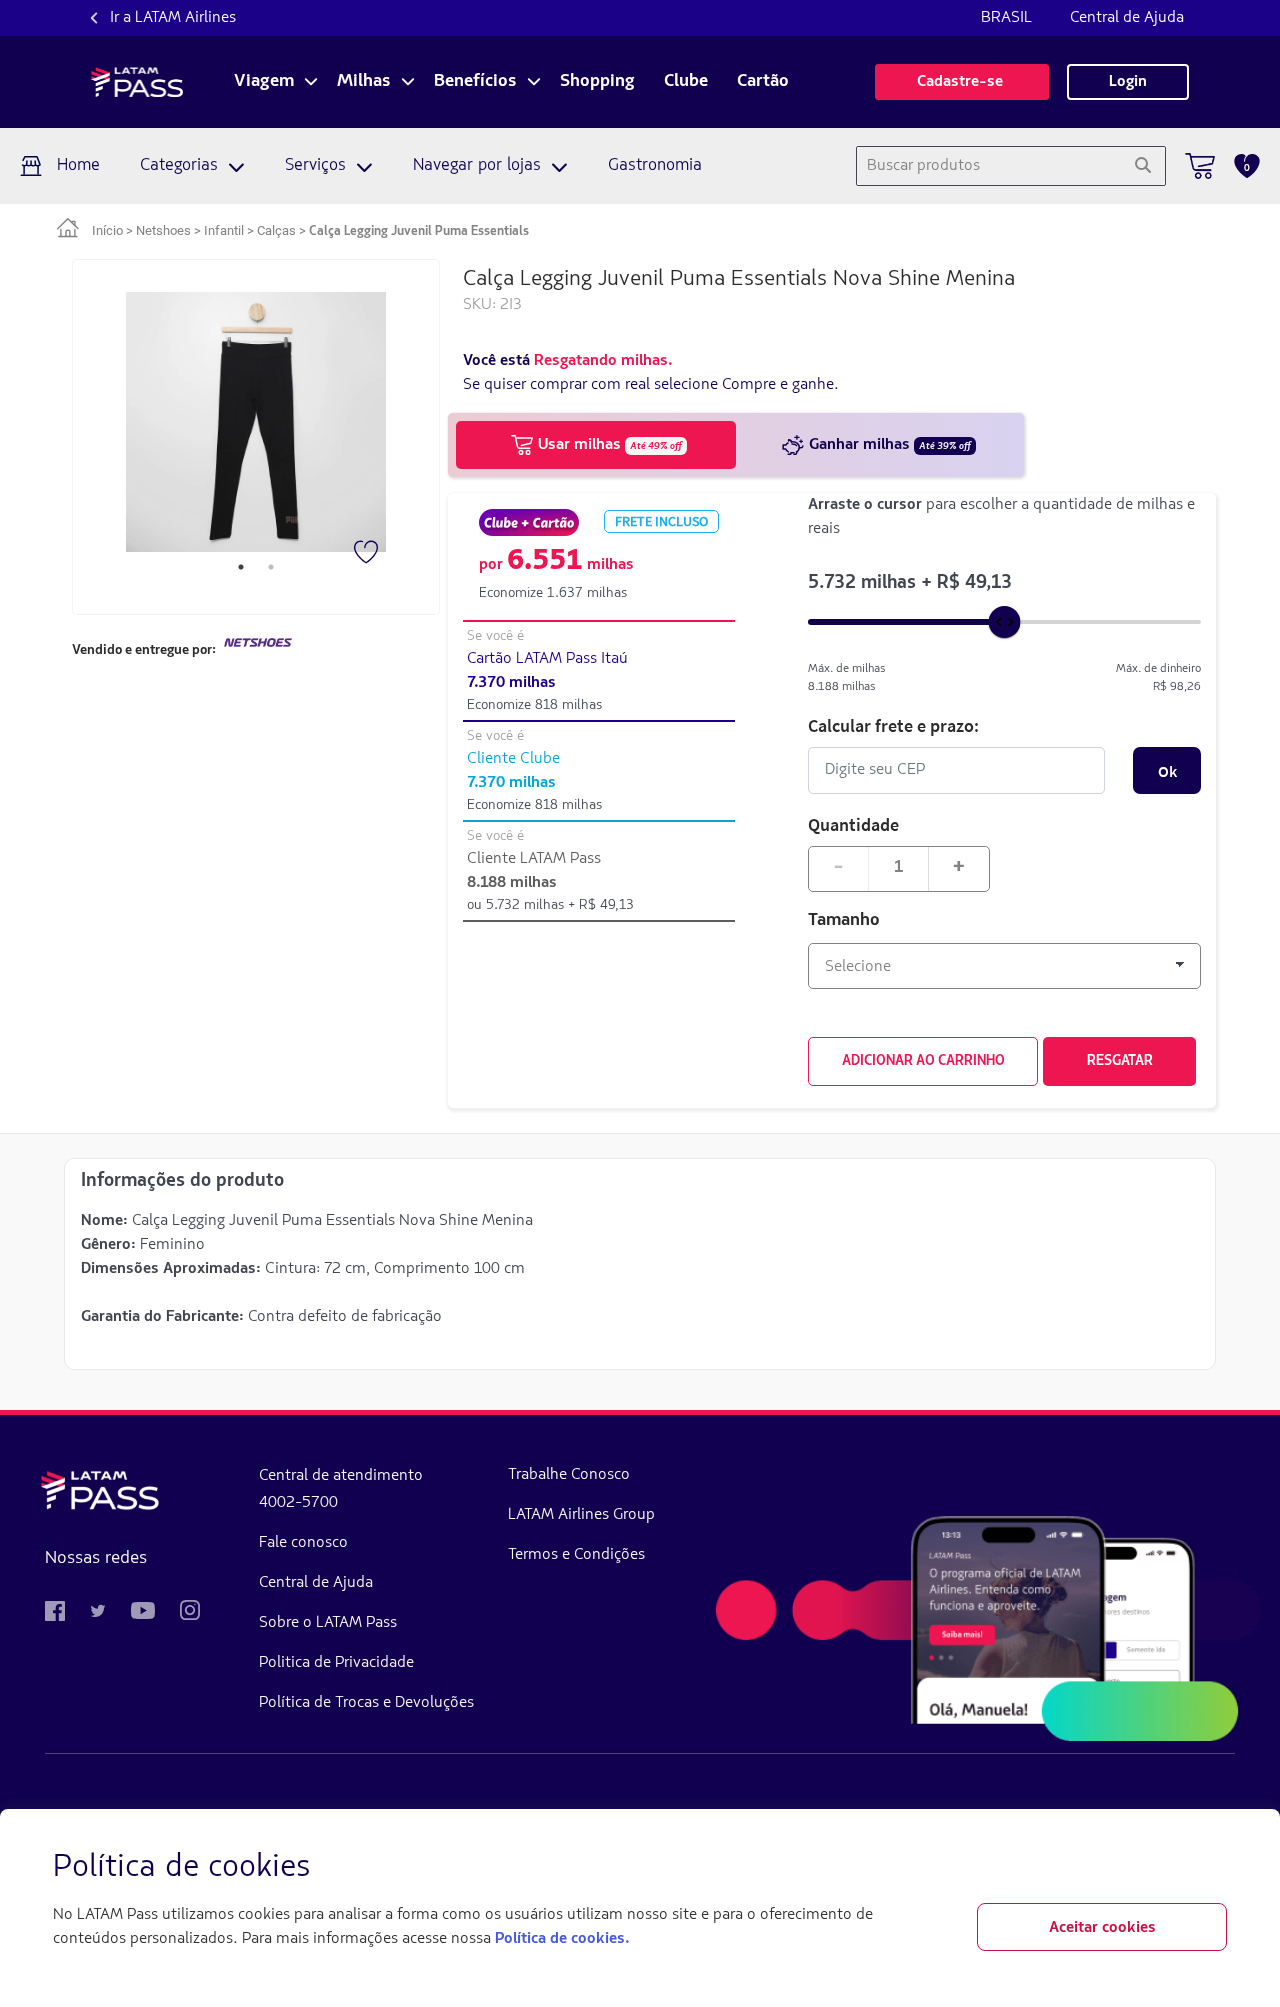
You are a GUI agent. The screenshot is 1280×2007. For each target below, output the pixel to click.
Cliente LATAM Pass (534, 859)
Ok (1167, 771)
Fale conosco (303, 1543)
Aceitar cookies (1102, 1928)
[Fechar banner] (1211, 1868)
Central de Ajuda (1127, 18)
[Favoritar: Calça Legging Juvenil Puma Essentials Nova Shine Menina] (368, 554)
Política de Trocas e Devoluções (366, 1703)
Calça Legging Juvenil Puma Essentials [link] (419, 231)
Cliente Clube (513, 759)
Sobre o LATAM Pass (328, 1623)
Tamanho (844, 921)
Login (1128, 82)
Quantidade (853, 824)
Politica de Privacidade (336, 1663)
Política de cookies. (562, 1939)
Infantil (224, 230)
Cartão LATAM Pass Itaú (547, 659)
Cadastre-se (962, 82)
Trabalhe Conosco (569, 1475)
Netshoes (163, 230)
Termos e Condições (576, 1555)
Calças (276, 230)
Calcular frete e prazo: (893, 725)
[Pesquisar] (1142, 166)
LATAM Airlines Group (581, 1515)
